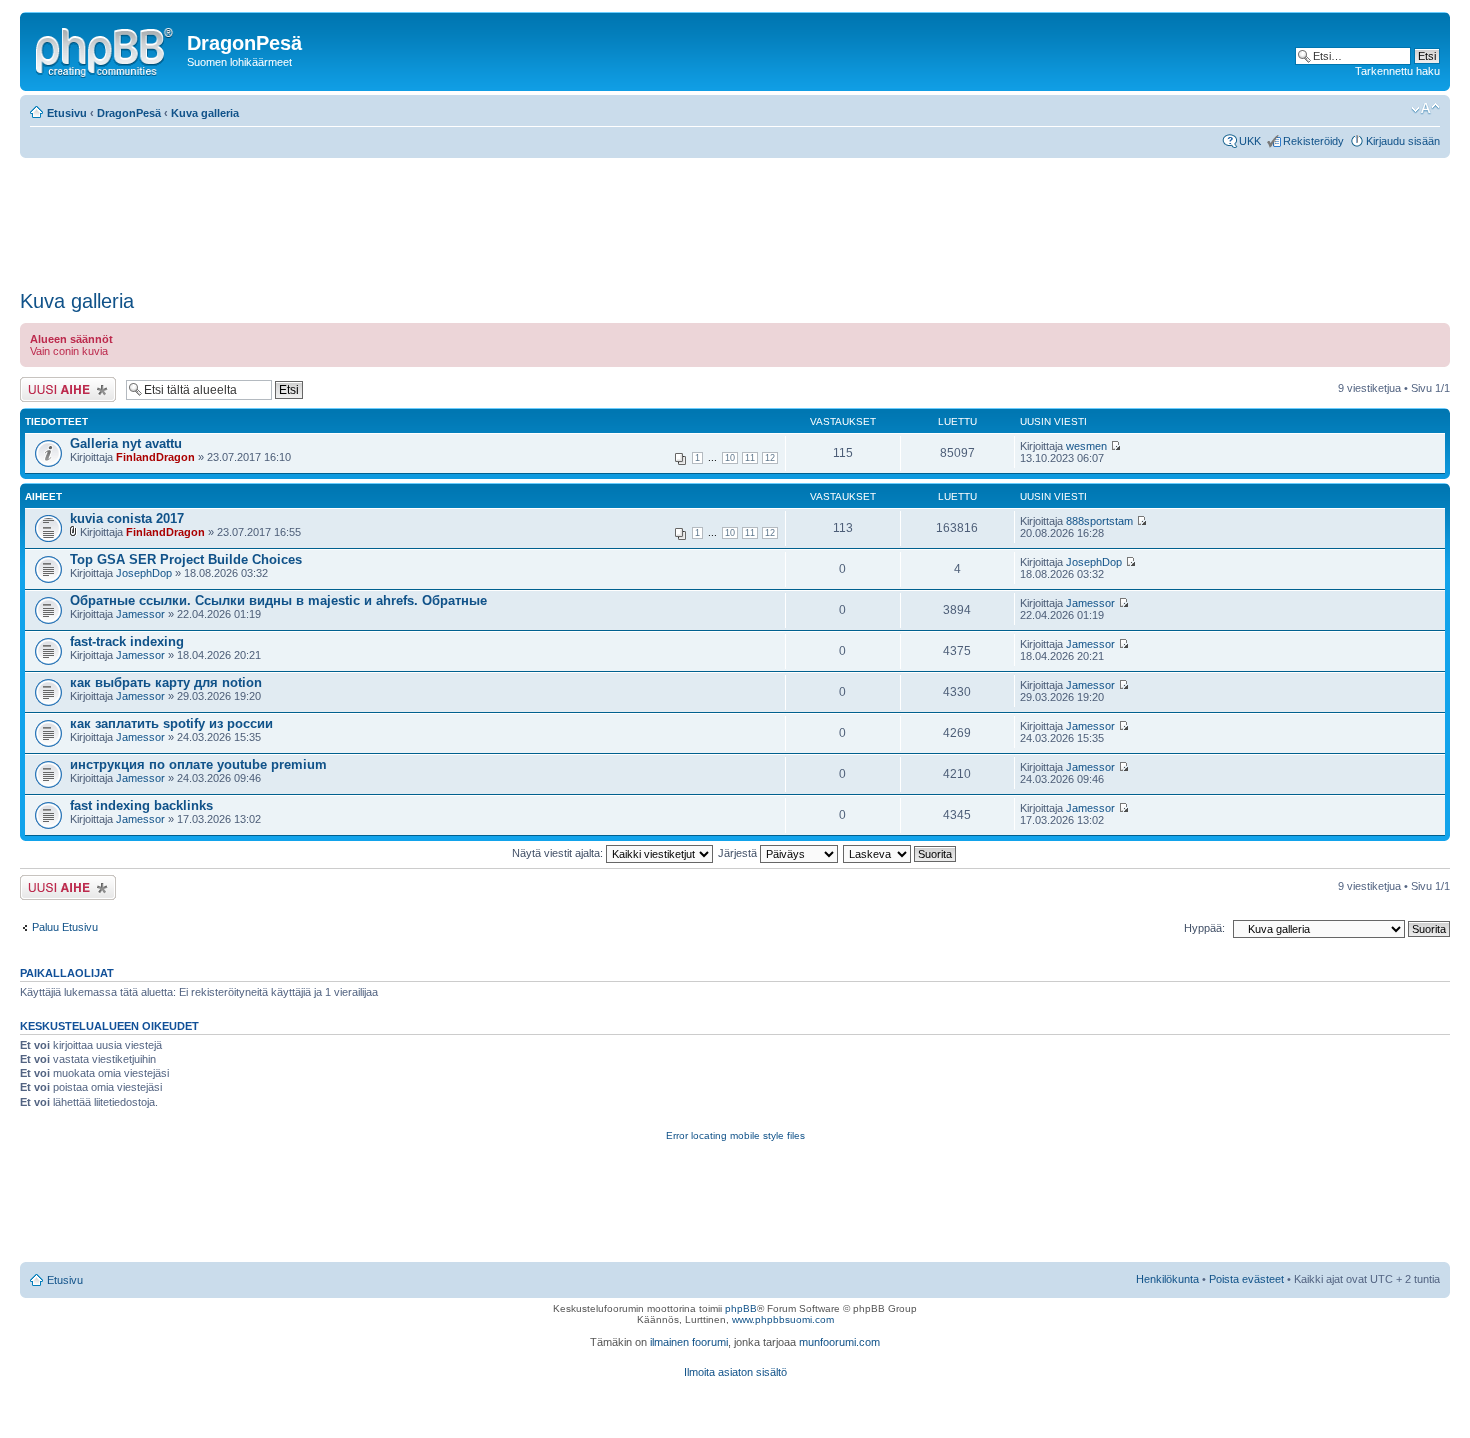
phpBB (741, 1308)
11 (750, 458)
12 (770, 458)
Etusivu (67, 113)
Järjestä (739, 853)
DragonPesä (129, 113)
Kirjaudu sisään (1403, 141)
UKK (1250, 141)
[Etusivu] (106, 49)
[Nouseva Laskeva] (900, 853)
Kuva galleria (205, 113)
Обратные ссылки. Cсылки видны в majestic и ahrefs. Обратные (278, 600)
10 (730, 458)
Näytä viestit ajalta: (559, 853)
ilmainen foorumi (689, 1342)
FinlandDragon (155, 457)
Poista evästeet (1246, 1279)
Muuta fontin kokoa (1425, 109)
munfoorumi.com (839, 1342)
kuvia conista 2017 (127, 518)
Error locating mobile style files (735, 1135)
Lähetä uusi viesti (62, 383)
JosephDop (144, 573)
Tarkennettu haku (1397, 71)
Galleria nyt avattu (126, 443)
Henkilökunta (1167, 1279)
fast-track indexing (127, 641)
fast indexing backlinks (141, 805)
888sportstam (1099, 521)
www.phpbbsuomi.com (783, 1319)
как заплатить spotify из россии (171, 723)
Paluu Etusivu (65, 927)
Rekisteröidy (1313, 141)
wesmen (1086, 446)
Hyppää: (1204, 928)
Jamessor (140, 614)
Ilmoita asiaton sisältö (735, 1372)
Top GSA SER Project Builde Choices (186, 559)
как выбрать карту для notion (166, 682)
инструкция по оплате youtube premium (198, 764)
